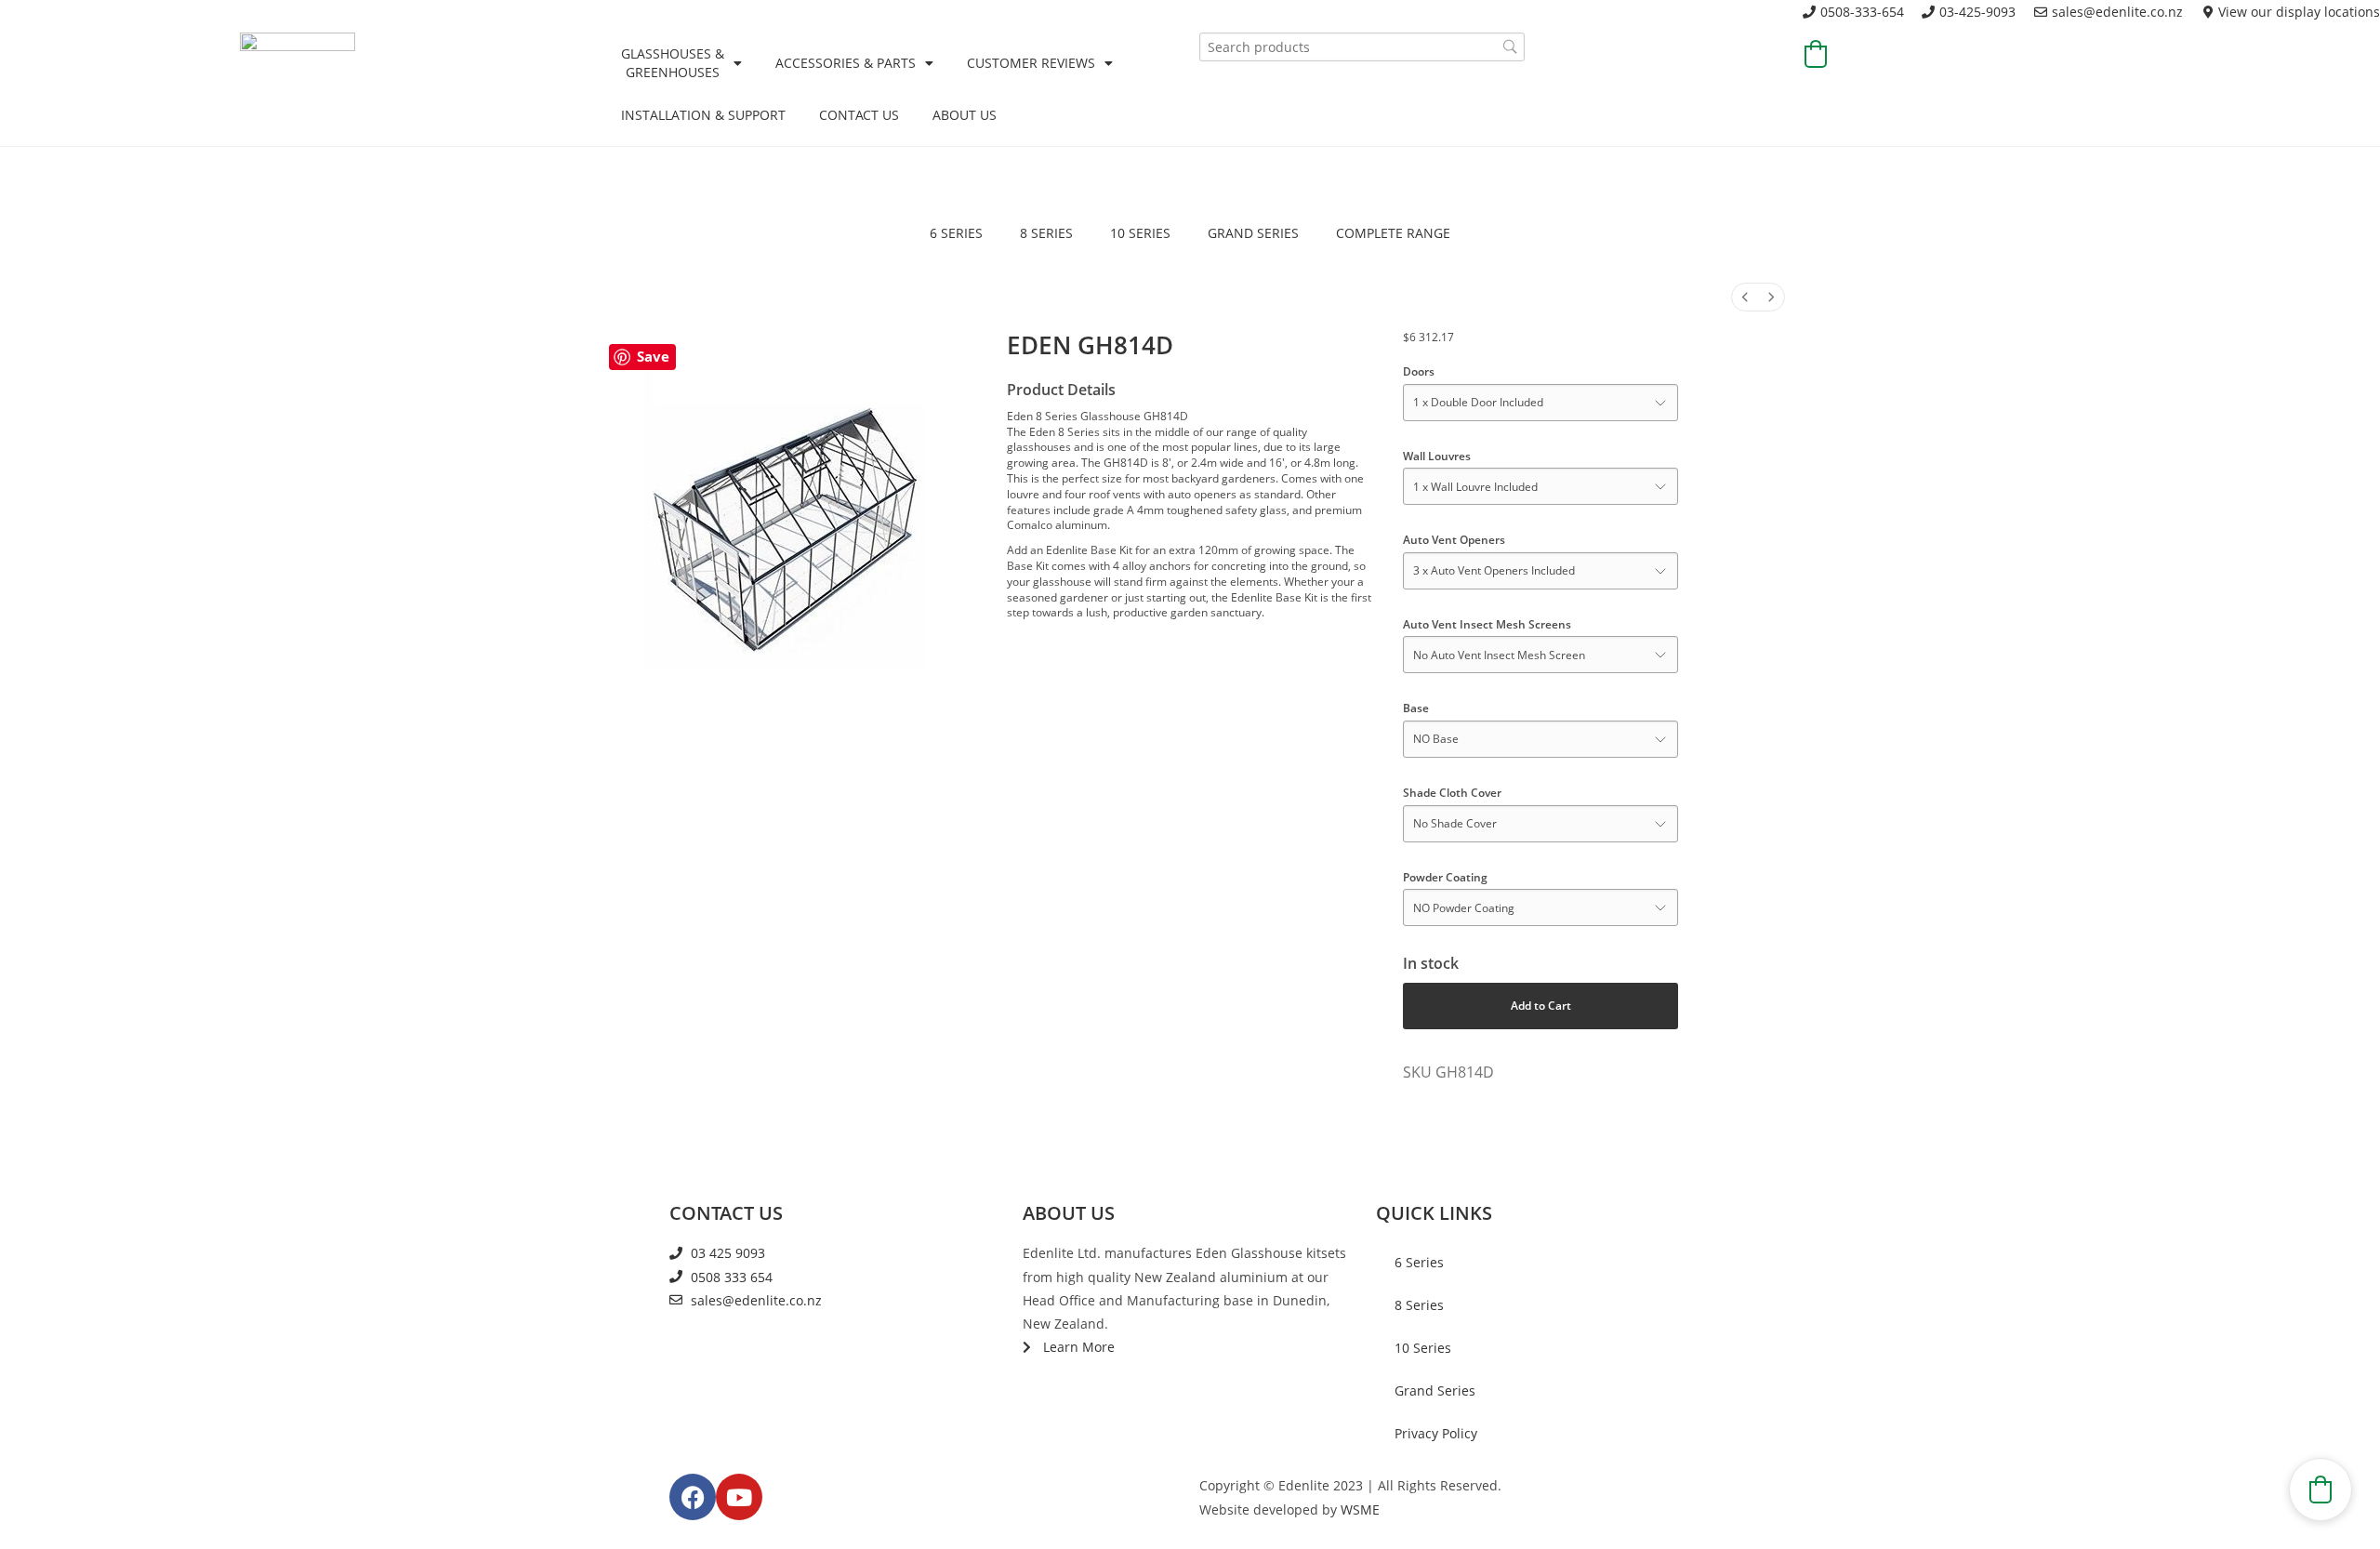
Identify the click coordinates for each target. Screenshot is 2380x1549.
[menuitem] (1745, 297)
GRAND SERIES (1253, 233)
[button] (1816, 54)
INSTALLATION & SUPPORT (703, 115)
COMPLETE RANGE (1393, 233)
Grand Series (1435, 1390)
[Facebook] (693, 1497)
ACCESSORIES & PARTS (846, 63)
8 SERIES (1046, 233)
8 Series (1419, 1305)
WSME (1360, 1509)
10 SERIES (1140, 233)
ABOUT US (965, 115)
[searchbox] (1362, 47)
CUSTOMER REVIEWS (1031, 63)
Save (653, 356)
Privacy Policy (1436, 1433)
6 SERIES (956, 233)
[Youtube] (739, 1497)
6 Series (1419, 1262)
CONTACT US (859, 115)
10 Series (1423, 1348)
